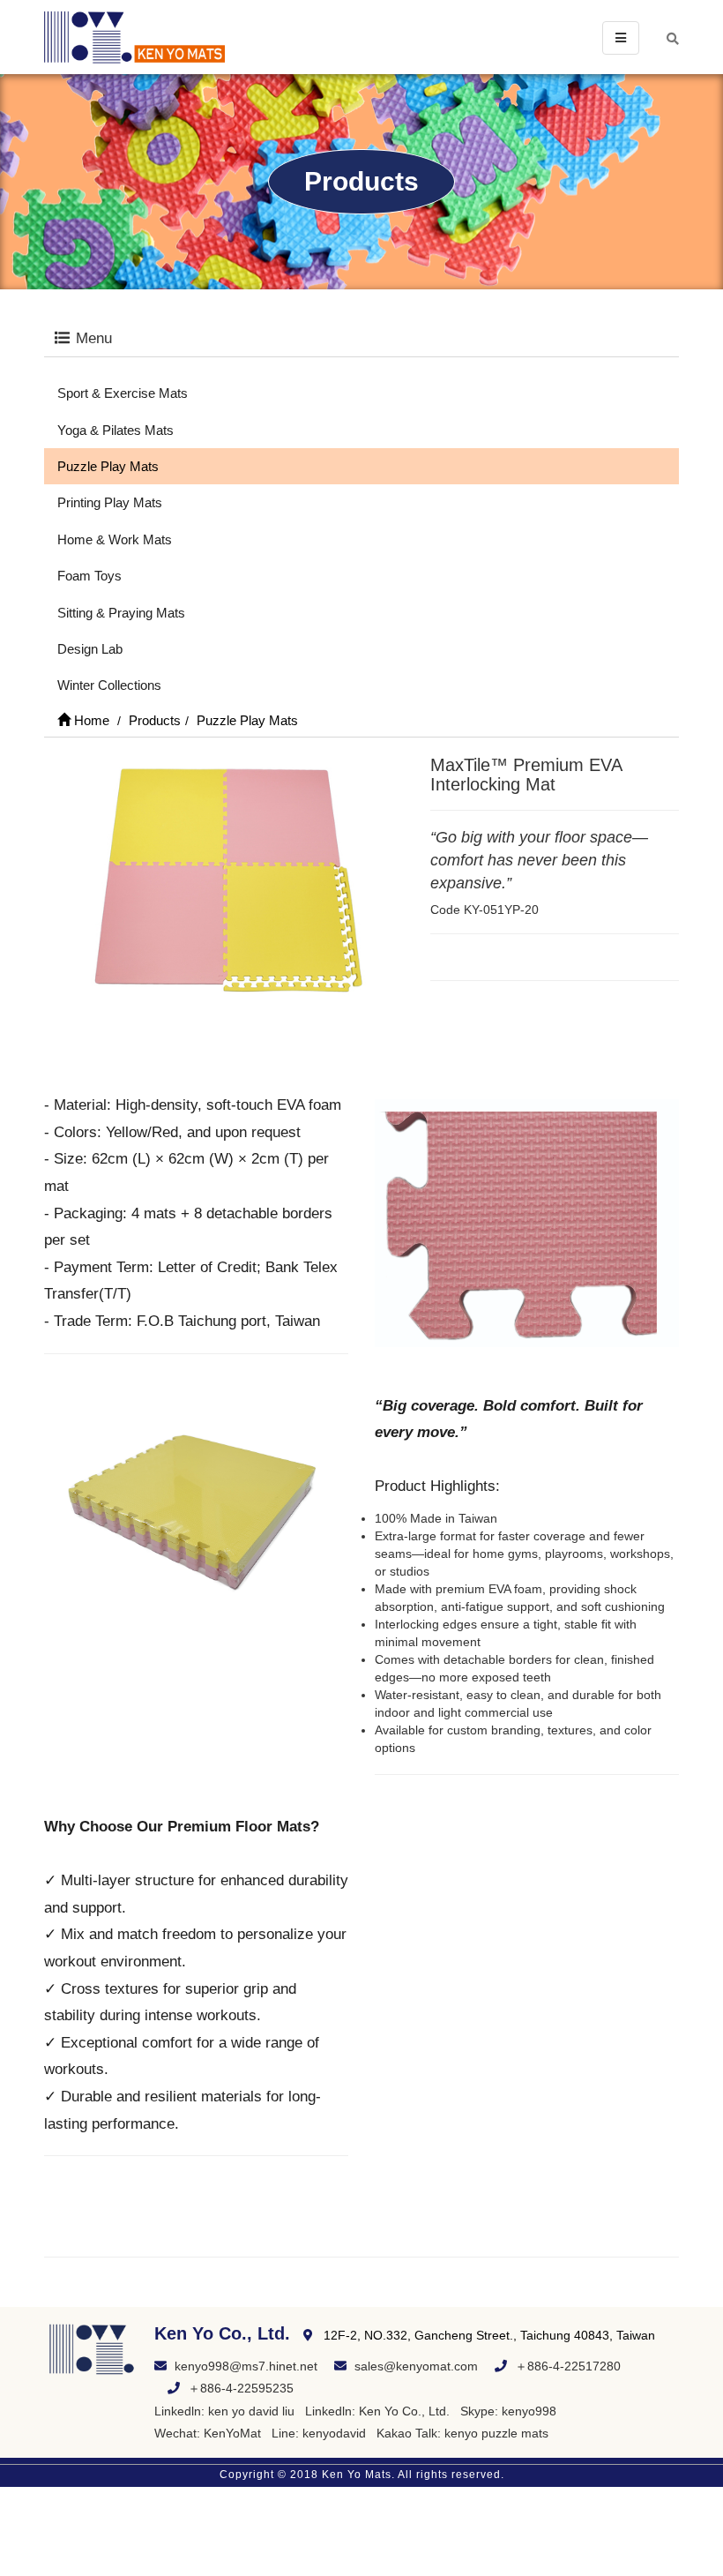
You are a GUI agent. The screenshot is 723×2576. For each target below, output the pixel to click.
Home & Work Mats (115, 539)
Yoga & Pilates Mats (116, 430)
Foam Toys (89, 576)
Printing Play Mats (110, 502)
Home (90, 720)
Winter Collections (109, 685)
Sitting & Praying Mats (121, 613)
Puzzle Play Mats (108, 466)
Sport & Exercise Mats (123, 393)
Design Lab (90, 649)
